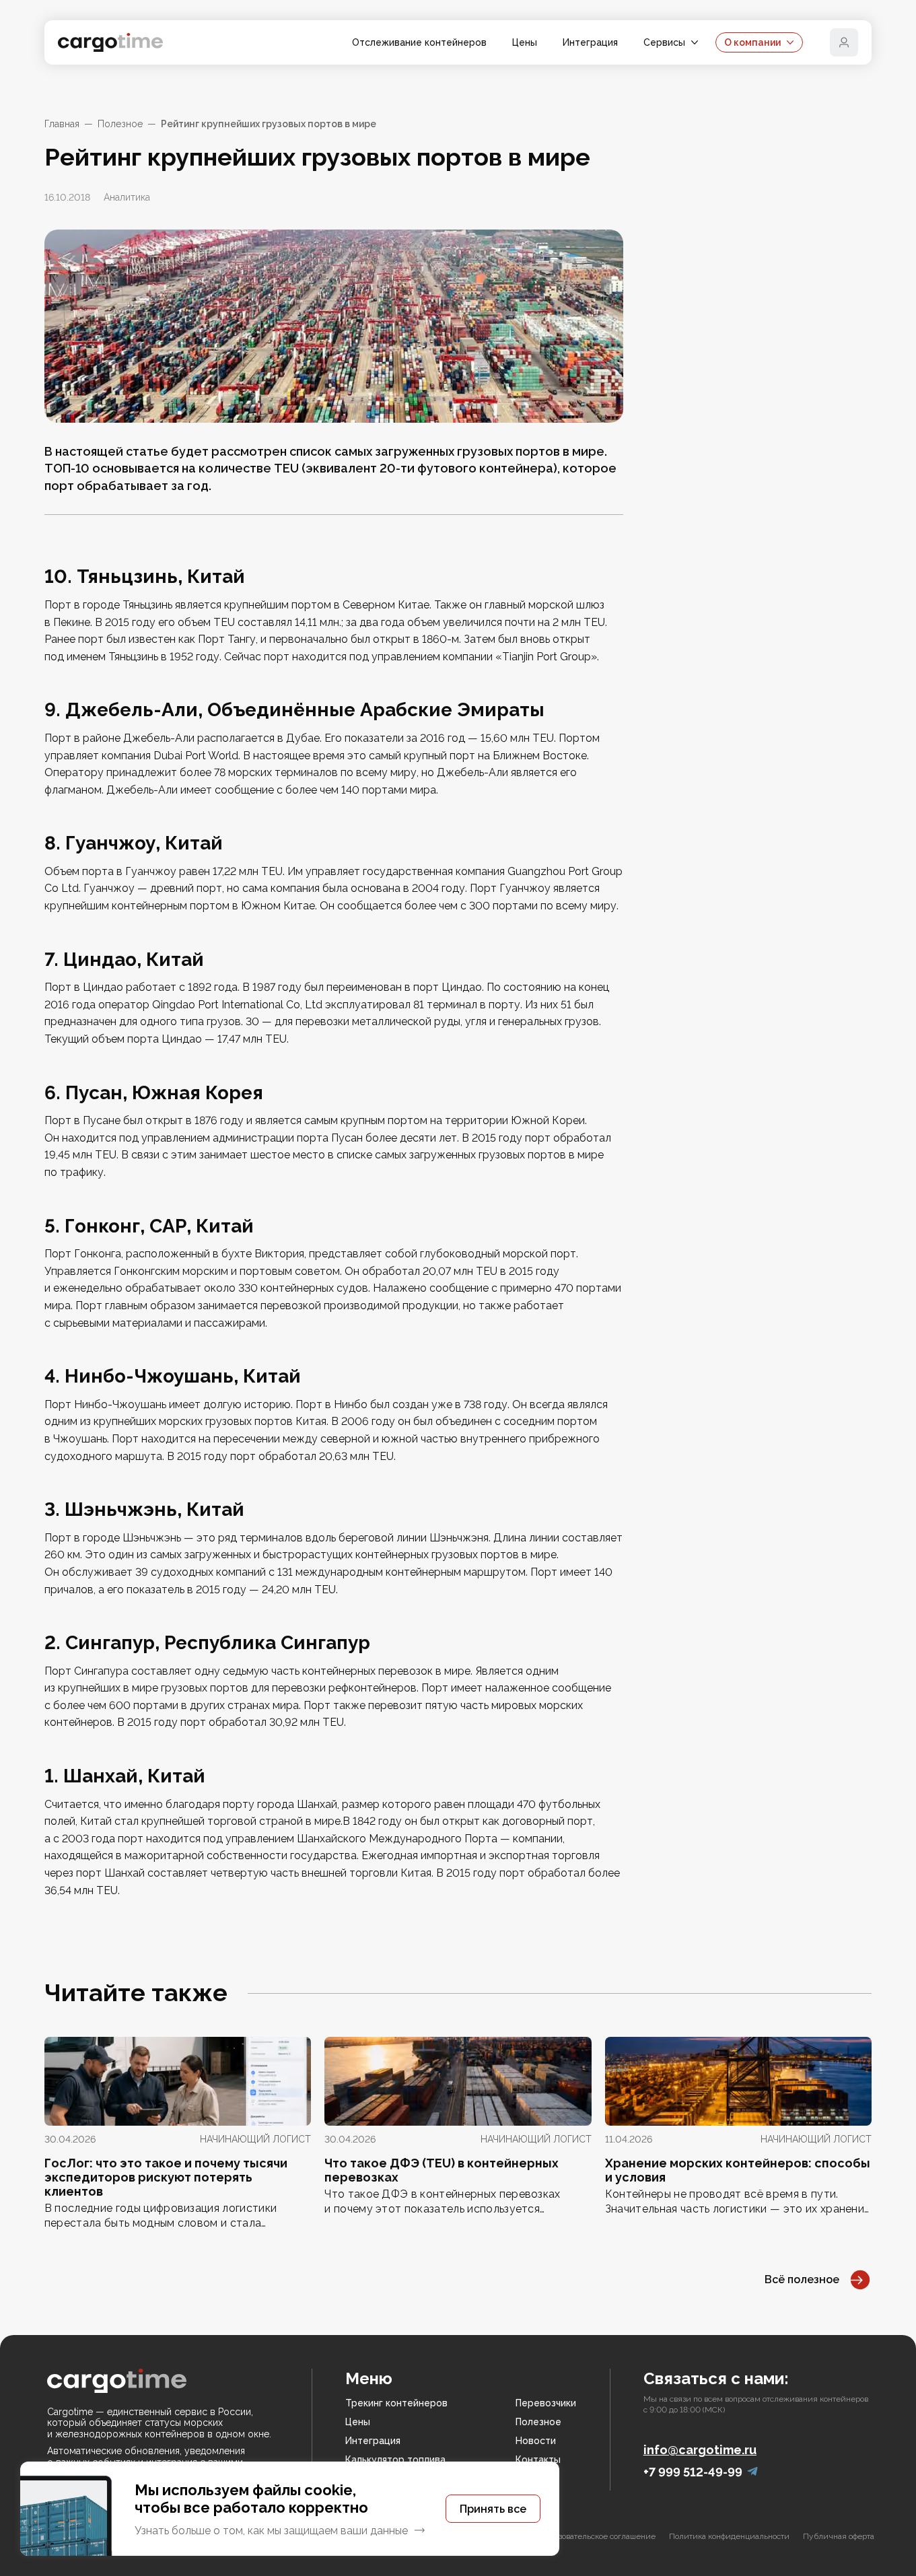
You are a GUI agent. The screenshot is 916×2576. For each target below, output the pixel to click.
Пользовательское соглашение (598, 2536)
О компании (752, 42)
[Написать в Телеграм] (752, 2472)
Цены (525, 42)
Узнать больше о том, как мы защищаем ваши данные (271, 2531)
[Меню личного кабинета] (844, 42)
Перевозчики (546, 2403)
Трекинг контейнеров (396, 2403)
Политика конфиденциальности (729, 2536)
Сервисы (664, 42)
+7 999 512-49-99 (693, 2472)
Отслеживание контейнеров (419, 42)
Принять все (493, 2509)
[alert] (290, 2509)
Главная (62, 124)
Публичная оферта (839, 2536)
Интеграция (590, 42)
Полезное (120, 124)
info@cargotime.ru (700, 2450)
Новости (536, 2441)
